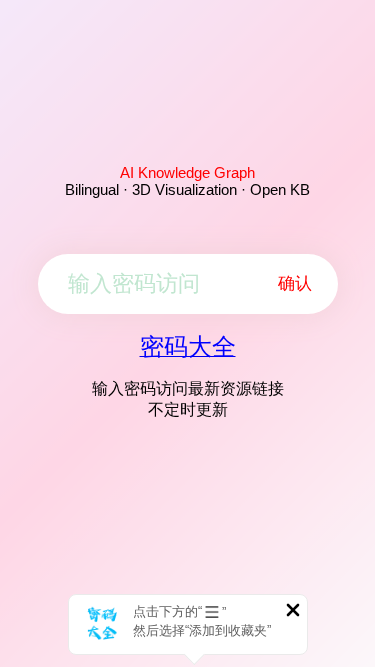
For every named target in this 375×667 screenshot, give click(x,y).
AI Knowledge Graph (187, 172)
